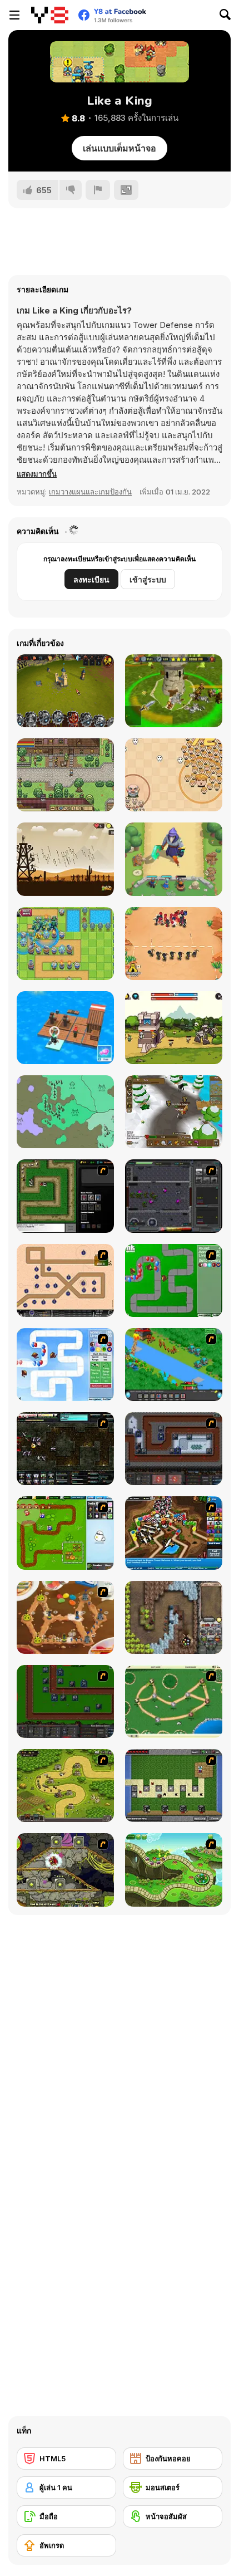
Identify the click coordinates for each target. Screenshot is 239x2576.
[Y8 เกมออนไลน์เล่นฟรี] (50, 15)
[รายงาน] (98, 190)
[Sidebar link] (14, 15)
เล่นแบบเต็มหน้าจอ (120, 148)
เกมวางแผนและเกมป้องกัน (90, 492)
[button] (37, 474)
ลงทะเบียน (91, 579)
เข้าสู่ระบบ (148, 579)
